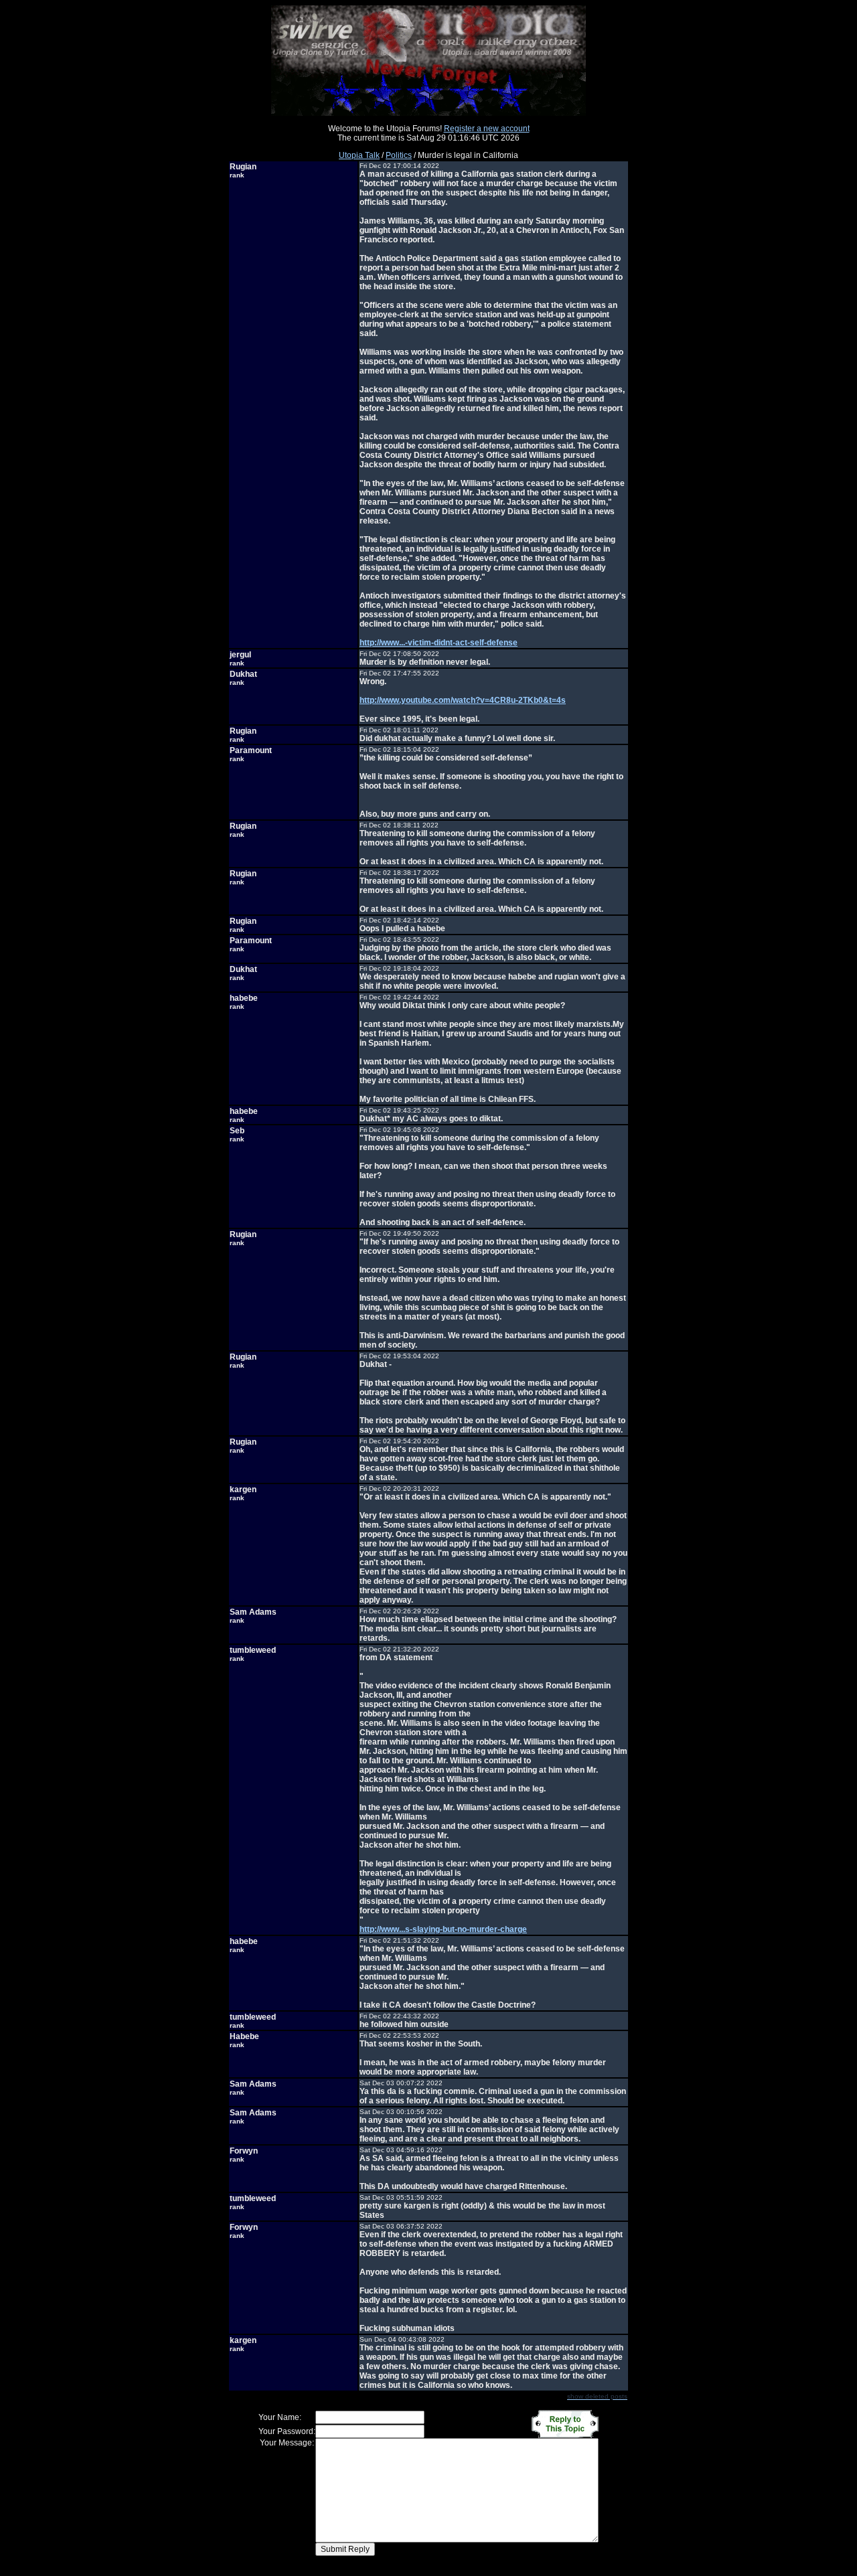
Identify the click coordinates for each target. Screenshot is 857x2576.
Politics (399, 155)
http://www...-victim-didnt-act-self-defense (439, 643)
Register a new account (487, 129)
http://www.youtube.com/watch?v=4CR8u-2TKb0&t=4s (463, 700)
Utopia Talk (359, 155)
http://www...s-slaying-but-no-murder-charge (443, 1929)
